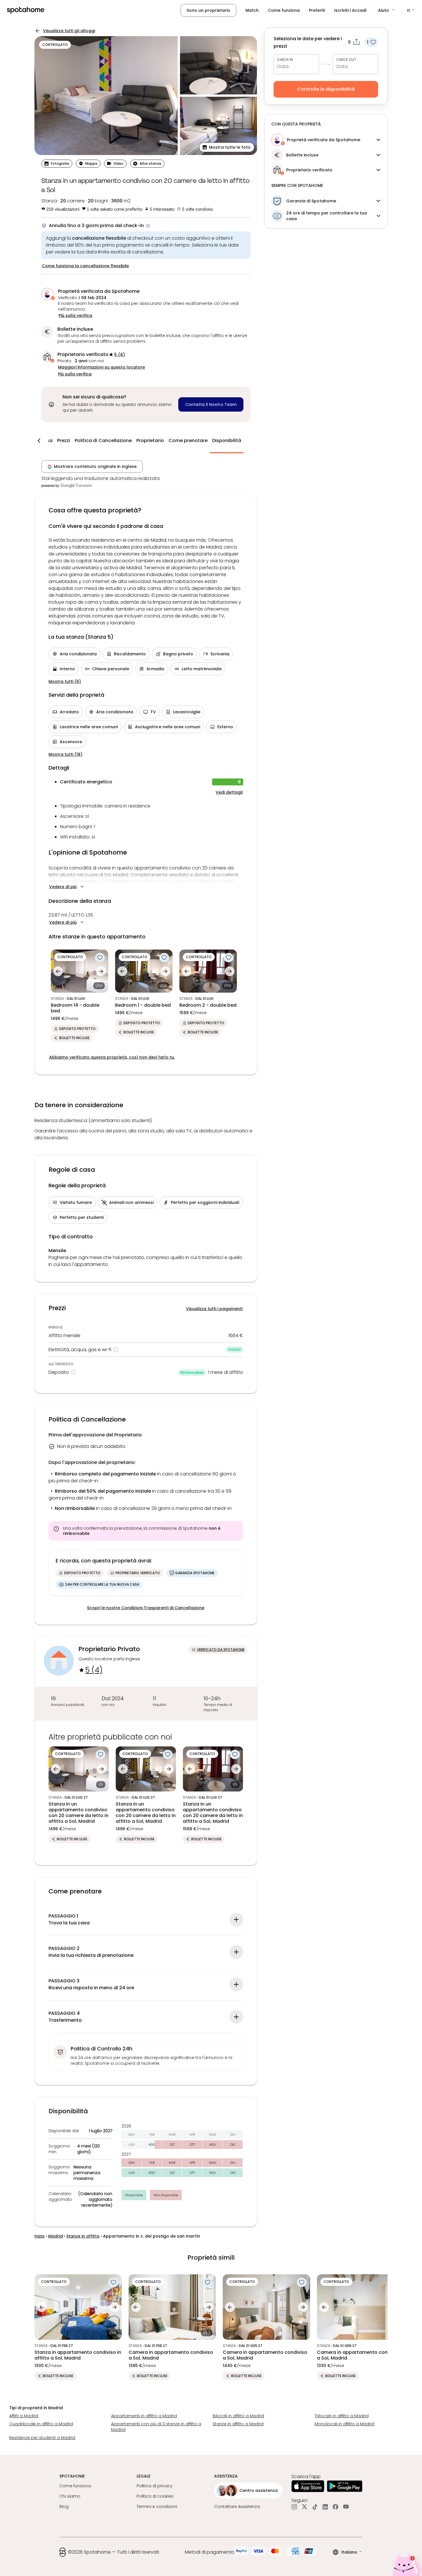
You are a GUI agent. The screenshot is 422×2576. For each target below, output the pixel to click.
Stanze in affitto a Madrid (238, 2424)
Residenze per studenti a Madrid (42, 2438)
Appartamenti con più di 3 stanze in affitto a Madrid (156, 2427)
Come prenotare (188, 440)
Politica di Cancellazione (103, 440)
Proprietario (150, 440)
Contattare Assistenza (237, 2507)
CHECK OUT (346, 60)
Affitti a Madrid (24, 2416)
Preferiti (317, 10)
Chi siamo (70, 2496)
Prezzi (64, 440)
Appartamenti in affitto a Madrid (144, 2416)
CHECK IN (285, 60)
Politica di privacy (155, 2486)
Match (252, 10)
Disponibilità (227, 440)
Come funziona (284, 10)
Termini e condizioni (157, 2507)
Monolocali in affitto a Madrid (344, 2424)
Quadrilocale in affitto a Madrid (41, 2424)
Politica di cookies (155, 2496)
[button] (387, 10)
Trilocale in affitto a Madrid (342, 2416)
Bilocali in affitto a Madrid (238, 2416)
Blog (64, 2507)
